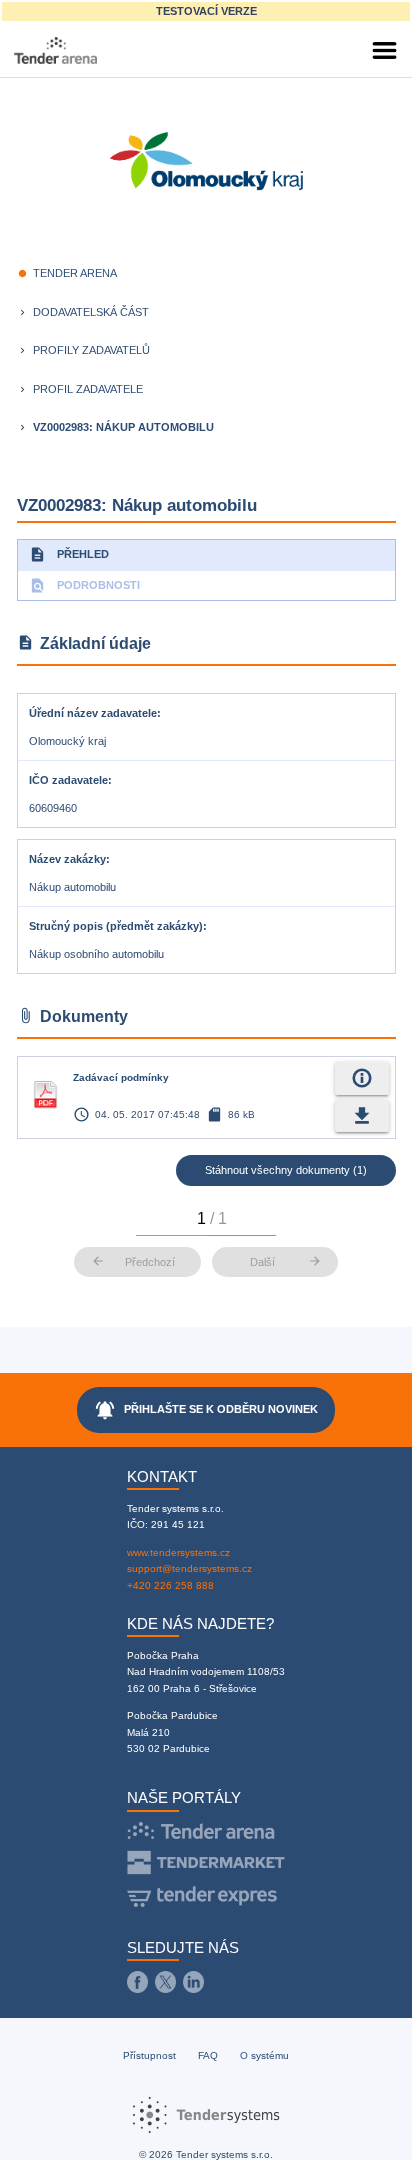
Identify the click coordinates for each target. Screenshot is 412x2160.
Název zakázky (67, 859)
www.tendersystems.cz (178, 1552)
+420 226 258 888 (170, 1585)
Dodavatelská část (91, 312)
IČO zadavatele (68, 780)
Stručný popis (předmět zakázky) (116, 926)
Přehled (69, 554)
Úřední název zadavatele (93, 713)
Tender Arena (75, 273)
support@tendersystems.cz (189, 1568)
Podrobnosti (84, 585)
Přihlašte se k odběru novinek (206, 1410)
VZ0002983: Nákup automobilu (123, 427)
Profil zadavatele (88, 389)
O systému (264, 2055)
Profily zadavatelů (91, 350)
